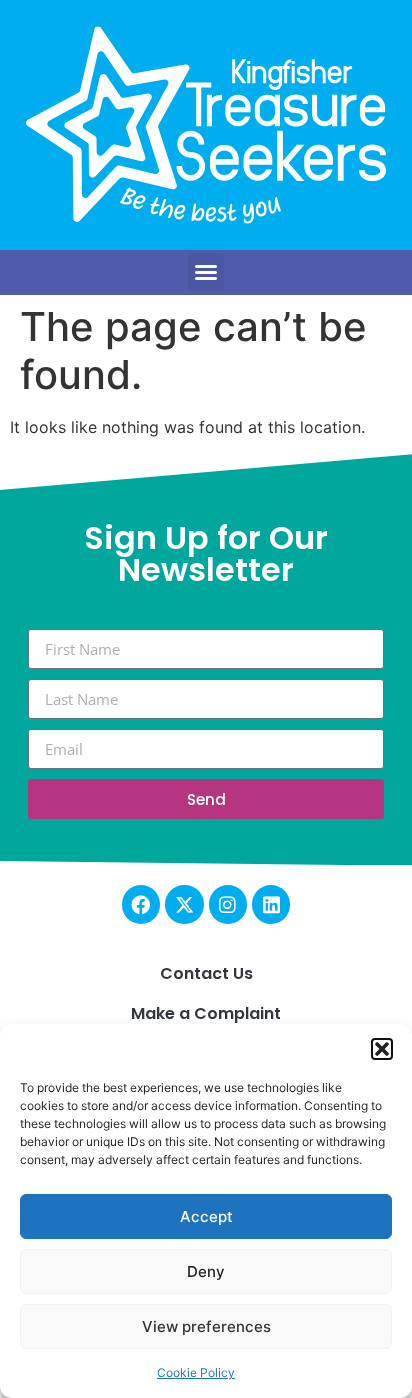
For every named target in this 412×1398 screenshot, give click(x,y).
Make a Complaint (206, 1013)
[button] (382, 1049)
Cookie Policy (196, 1372)
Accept (206, 1216)
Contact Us (206, 973)
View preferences (206, 1326)
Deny (206, 1271)
